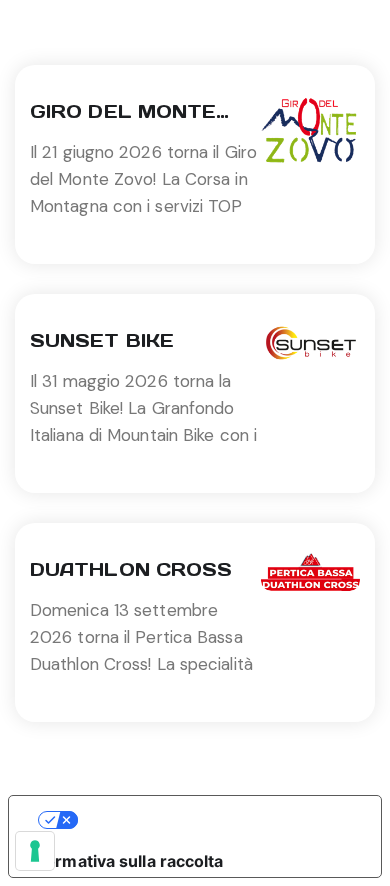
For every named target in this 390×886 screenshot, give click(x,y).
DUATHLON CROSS (131, 569)
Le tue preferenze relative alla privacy (215, 820)
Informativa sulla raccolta (124, 861)
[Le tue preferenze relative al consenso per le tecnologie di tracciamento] (35, 851)
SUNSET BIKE (102, 340)
